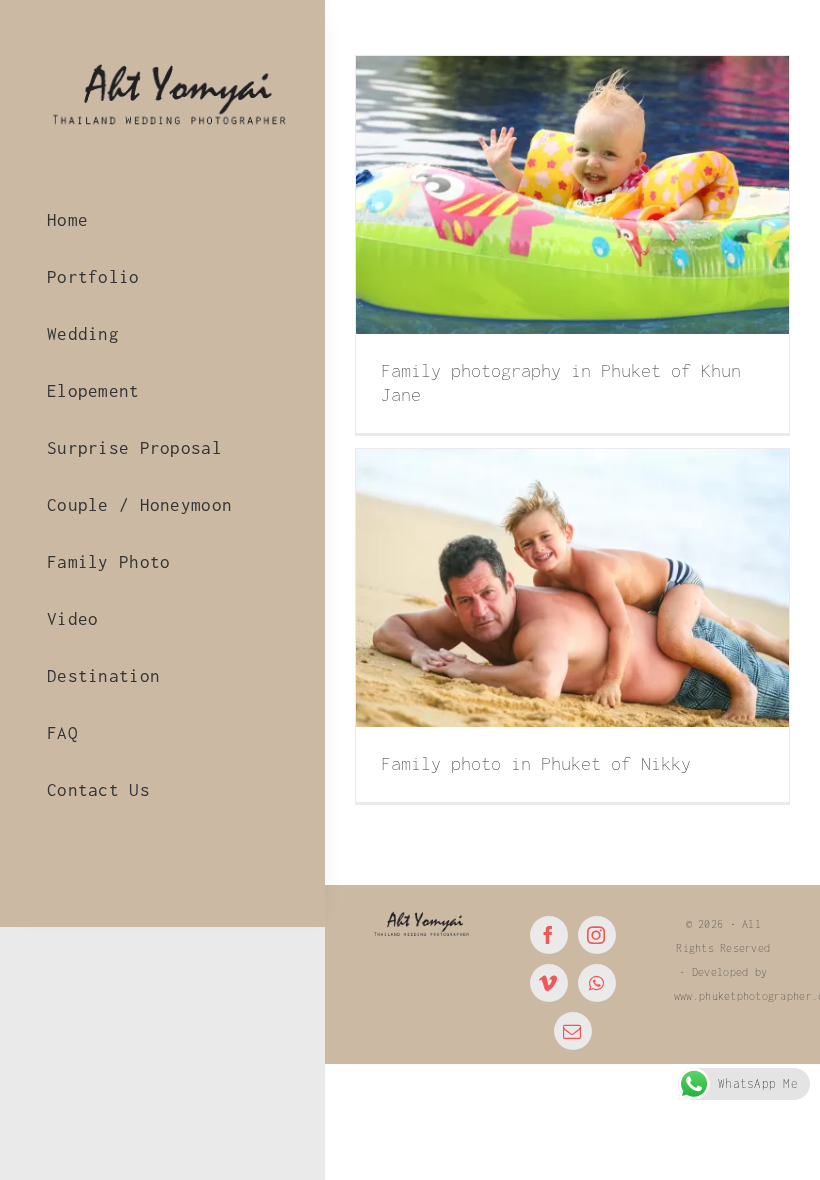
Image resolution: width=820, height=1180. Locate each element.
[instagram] (597, 935)
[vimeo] (549, 983)
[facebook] (549, 935)
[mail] (573, 1031)
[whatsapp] (597, 983)
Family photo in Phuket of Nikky (536, 763)
